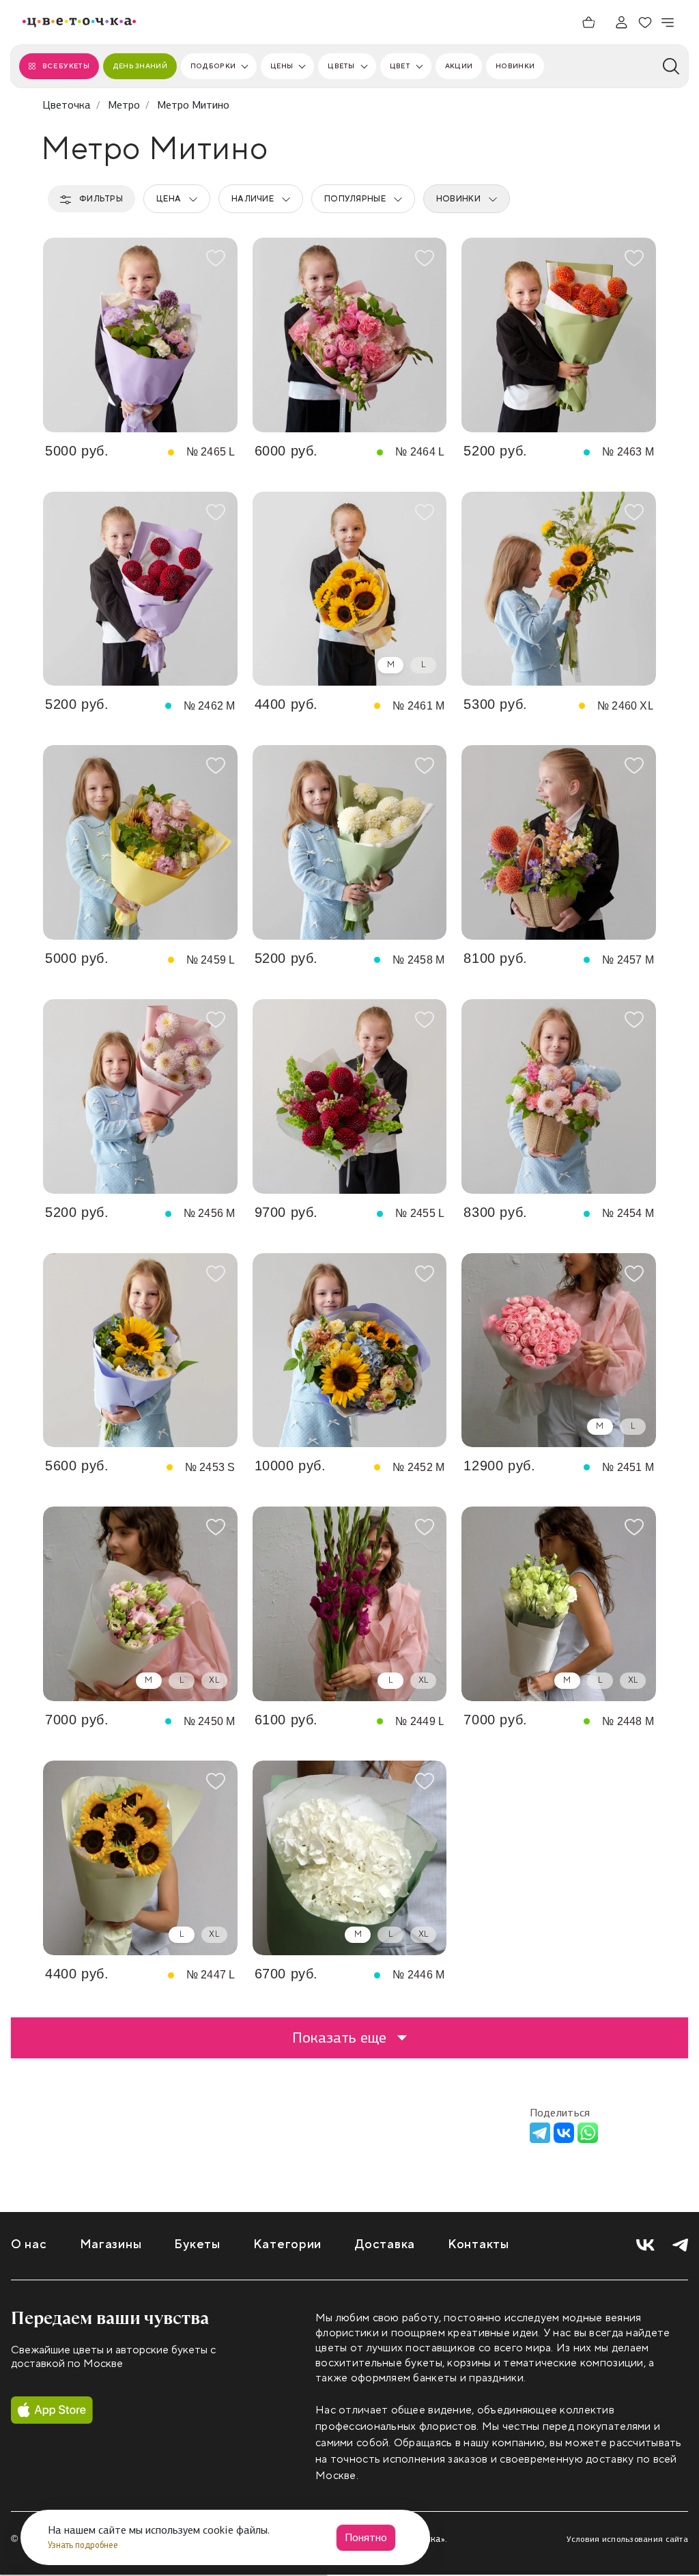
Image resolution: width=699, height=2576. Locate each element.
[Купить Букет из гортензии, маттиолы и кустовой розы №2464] (350, 335)
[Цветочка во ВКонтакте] (645, 2245)
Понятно (366, 2537)
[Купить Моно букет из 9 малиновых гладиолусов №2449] (350, 1604)
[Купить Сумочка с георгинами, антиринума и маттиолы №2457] (559, 842)
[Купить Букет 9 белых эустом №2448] (559, 1604)
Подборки (213, 66)
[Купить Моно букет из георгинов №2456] (140, 1096)
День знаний (140, 66)
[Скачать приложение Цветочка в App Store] (52, 2410)
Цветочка (67, 105)
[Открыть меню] (668, 23)
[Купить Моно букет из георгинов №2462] (140, 589)
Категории (287, 2244)
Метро (124, 105)
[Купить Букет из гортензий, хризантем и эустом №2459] (140, 842)
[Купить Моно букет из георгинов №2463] (559, 335)
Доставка (385, 2244)
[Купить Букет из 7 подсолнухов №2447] (140, 1858)
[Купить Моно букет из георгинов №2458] (350, 842)
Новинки (515, 66)
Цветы (341, 66)
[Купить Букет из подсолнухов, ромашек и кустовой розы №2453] (140, 1350)
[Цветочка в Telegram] (680, 2245)
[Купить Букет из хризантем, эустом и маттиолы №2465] (140, 335)
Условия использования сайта (627, 2539)
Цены (282, 66)
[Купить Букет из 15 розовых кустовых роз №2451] (559, 1350)
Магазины (111, 2244)
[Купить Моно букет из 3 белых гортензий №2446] (350, 1858)
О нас (29, 2244)
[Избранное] (645, 23)
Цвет (400, 66)
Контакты (479, 2244)
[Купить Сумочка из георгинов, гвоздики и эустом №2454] (559, 1096)
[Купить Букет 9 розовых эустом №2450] (140, 1604)
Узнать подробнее (84, 2545)
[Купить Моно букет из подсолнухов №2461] (350, 589)
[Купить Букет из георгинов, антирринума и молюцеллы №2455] (350, 1096)
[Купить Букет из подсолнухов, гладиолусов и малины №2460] (559, 589)
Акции (459, 66)
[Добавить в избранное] (216, 258)
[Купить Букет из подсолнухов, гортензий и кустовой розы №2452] (350, 1350)
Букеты (197, 2244)
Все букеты (66, 66)
